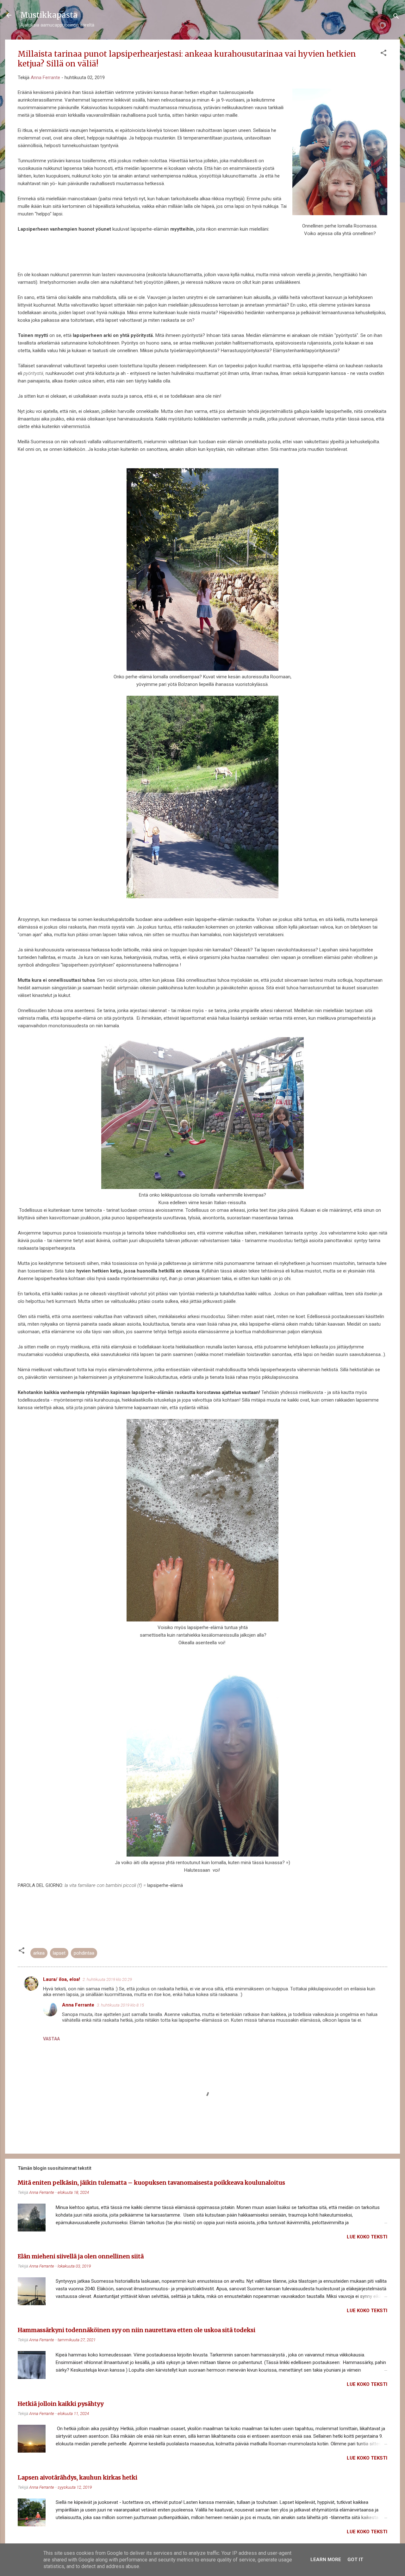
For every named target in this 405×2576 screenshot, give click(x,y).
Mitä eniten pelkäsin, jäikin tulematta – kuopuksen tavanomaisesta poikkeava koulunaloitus (151, 2183)
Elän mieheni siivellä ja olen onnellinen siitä (81, 2256)
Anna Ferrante (78, 2005)
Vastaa (51, 2039)
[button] (383, 54)
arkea (39, 1953)
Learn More (326, 2560)
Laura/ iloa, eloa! (62, 1979)
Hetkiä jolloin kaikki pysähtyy (61, 2404)
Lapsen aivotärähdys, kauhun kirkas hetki (78, 2477)
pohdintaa (84, 1953)
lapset (59, 1953)
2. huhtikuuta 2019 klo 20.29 (107, 1979)
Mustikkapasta (49, 15)
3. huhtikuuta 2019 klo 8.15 (120, 2005)
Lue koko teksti (367, 2237)
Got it (355, 2560)
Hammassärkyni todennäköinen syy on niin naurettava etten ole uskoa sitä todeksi (137, 2330)
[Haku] (396, 17)
